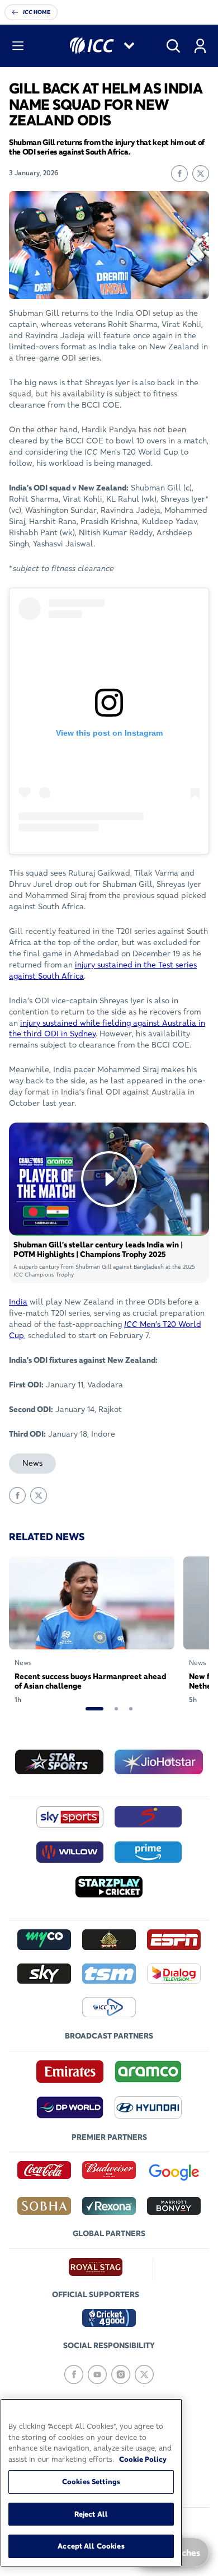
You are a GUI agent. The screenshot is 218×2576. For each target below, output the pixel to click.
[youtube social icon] (97, 2374)
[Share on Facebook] (179, 174)
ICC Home (37, 12)
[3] (131, 1709)
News (32, 1463)
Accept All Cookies (91, 2546)
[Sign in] (200, 46)
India (18, 1302)
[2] (116, 1709)
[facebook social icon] (74, 2374)
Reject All (91, 2514)
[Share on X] (201, 174)
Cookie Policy (143, 2459)
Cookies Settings (91, 2481)
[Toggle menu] (18, 46)
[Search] (173, 46)
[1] (94, 1709)
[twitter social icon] (144, 2374)
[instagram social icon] (121, 2374)
